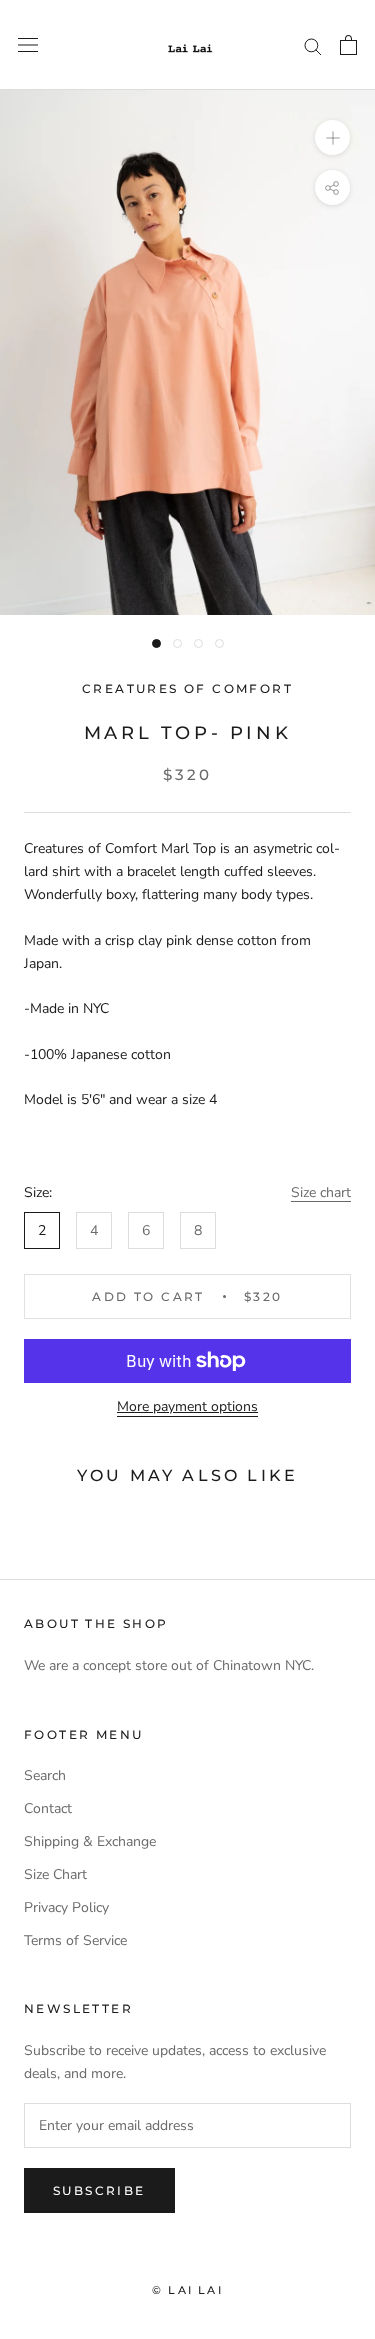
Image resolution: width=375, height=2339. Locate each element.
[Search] (313, 45)
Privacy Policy (66, 1907)
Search (45, 1775)
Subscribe (99, 2190)
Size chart (321, 1192)
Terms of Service (75, 1940)
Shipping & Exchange (90, 1841)
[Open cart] (348, 45)
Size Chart (55, 1874)
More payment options (187, 1406)
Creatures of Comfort (187, 688)
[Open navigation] (28, 45)
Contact (48, 1808)
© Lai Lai (187, 2290)
